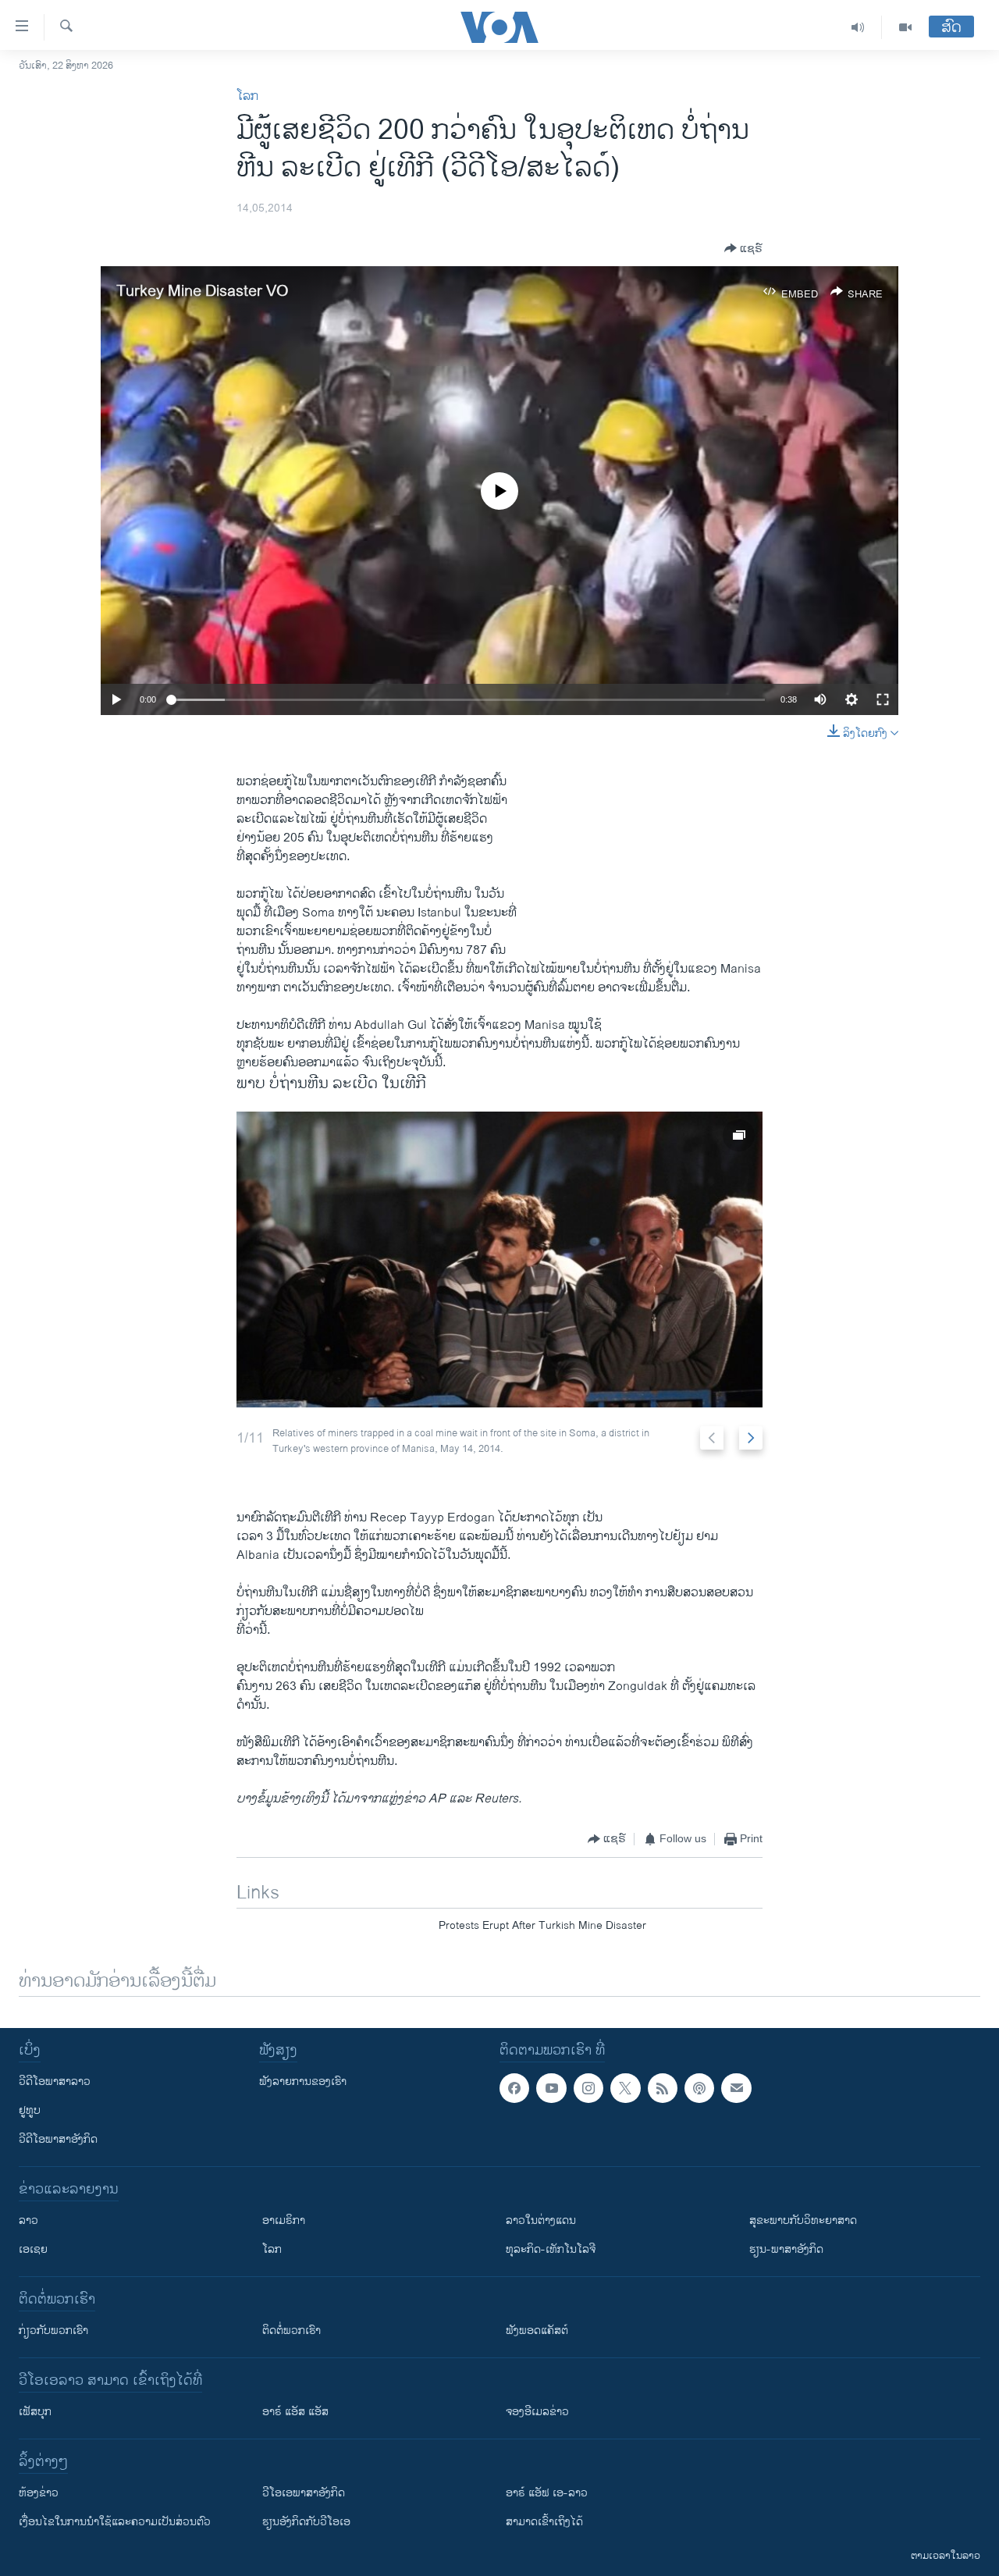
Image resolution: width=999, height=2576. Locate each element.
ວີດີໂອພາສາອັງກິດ (58, 2139)
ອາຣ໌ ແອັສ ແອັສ (295, 2412)
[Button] (743, 248)
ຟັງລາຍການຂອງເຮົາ (303, 2081)
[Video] (905, 27)
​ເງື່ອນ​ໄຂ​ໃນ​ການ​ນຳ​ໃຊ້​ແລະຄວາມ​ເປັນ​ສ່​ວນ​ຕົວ (115, 2522)
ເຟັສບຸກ (35, 2412)
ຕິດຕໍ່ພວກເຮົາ (292, 2330)
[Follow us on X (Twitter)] (625, 2088)
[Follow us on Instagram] (588, 2088)
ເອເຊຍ (33, 2249)
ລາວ (28, 2220)
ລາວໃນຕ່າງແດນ (541, 2220)
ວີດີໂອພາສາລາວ (55, 2081)
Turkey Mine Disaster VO (203, 292)
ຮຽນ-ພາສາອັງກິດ (786, 2249)
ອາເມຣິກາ (284, 2220)
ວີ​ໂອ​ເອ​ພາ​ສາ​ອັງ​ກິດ (304, 2493)
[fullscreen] (883, 699)
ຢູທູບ (30, 2110)
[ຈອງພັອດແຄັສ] (736, 2088)
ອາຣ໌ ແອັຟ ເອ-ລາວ (547, 2493)
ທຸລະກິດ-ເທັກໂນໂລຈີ (551, 2249)
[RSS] (663, 2088)
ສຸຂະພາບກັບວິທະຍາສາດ (803, 2220)
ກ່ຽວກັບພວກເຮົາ (53, 2330)
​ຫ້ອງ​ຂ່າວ (39, 2493)
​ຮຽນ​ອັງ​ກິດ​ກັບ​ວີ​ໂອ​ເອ (306, 2522)
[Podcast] (699, 2088)
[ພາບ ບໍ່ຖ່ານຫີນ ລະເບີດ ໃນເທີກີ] (499, 1260)
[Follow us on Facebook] (514, 2088)
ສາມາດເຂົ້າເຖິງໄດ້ (544, 2522)
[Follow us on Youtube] (551, 2088)
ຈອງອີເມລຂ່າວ (537, 2412)
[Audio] (858, 27)
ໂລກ (247, 96)
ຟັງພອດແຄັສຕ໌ (537, 2330)
